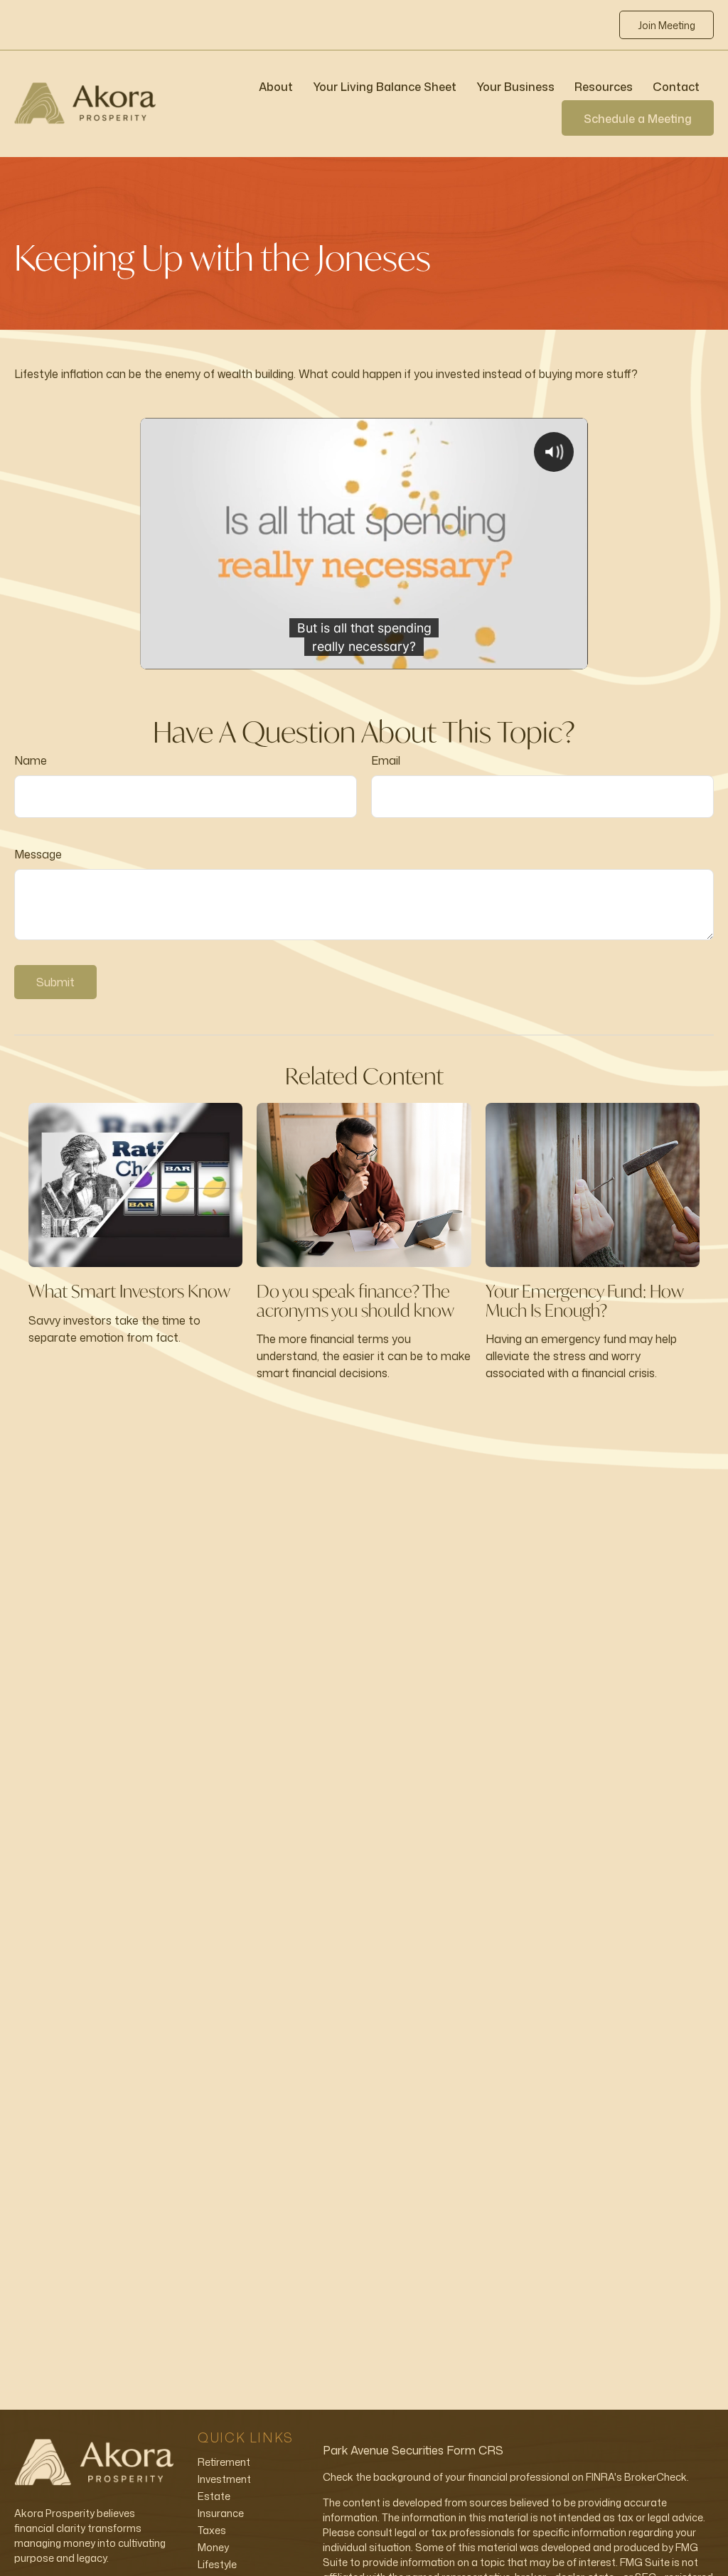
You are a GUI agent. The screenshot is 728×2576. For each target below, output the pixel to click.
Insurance (221, 2513)
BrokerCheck (655, 2477)
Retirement (224, 2462)
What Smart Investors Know (129, 1291)
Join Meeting (667, 25)
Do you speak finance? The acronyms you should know (355, 1300)
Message (38, 854)
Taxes (212, 2530)
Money (213, 2547)
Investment (224, 2479)
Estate (214, 2496)
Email (386, 760)
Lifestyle (217, 2564)
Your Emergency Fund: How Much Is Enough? (584, 1300)
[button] (276, 86)
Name (31, 760)
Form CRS (475, 2450)
